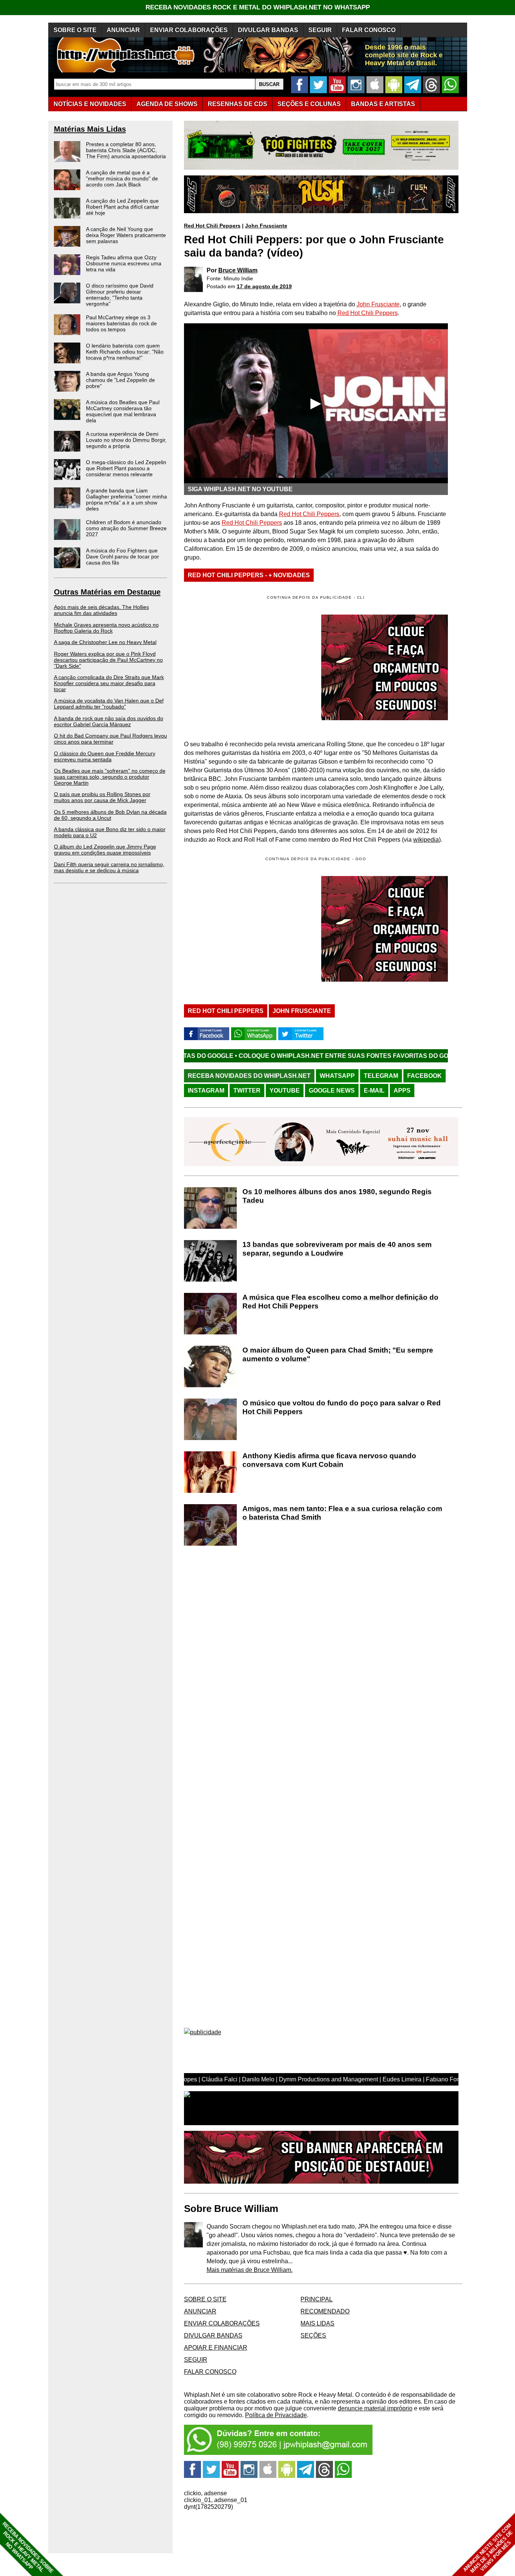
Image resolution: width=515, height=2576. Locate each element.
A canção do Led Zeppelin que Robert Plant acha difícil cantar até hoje (123, 207)
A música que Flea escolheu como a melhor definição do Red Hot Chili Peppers (340, 1302)
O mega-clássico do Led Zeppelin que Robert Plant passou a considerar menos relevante (126, 468)
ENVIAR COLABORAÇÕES (189, 30)
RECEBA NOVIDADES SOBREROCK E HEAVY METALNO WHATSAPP (28, 2548)
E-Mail (374, 1090)
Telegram (381, 1076)
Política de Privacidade (276, 2415)
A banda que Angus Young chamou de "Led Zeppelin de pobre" (120, 380)
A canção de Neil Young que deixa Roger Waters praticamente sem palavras (126, 235)
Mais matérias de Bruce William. (250, 2270)
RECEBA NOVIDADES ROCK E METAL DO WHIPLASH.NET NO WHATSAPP (258, 7)
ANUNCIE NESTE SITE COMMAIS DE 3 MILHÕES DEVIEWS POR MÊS (488, 2548)
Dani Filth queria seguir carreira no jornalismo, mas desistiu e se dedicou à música (109, 867)
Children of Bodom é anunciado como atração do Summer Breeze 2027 (126, 528)
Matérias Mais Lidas (90, 129)
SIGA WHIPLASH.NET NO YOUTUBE (240, 489)
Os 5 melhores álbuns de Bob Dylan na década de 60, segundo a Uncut (110, 815)
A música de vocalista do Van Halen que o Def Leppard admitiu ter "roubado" (109, 704)
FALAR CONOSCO (369, 30)
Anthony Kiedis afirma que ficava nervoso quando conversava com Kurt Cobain (329, 1460)
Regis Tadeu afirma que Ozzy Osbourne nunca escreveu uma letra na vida (124, 263)
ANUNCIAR (123, 30)
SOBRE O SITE (75, 30)
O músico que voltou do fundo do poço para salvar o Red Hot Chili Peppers (342, 1407)
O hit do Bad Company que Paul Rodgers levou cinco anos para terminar (110, 739)
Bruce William (238, 270)
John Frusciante (266, 226)
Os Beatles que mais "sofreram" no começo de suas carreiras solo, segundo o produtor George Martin (110, 777)
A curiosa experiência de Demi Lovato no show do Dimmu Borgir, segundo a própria (126, 440)
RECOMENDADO (325, 2311)
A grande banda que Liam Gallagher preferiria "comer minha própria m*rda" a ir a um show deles (126, 500)
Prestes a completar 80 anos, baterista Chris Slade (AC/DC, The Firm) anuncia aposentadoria (126, 150)
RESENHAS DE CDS (238, 104)
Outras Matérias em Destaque (107, 592)
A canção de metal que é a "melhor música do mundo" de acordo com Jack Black (122, 178)
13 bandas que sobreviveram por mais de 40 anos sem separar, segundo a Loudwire (337, 1249)
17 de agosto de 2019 (264, 286)
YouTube (285, 1090)
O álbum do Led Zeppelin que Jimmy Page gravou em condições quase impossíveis (105, 850)
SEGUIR (320, 30)
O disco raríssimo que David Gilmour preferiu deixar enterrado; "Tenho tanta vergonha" (120, 295)
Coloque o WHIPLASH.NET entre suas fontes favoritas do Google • (253, 1056)
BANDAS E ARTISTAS (383, 104)
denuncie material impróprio (375, 2408)
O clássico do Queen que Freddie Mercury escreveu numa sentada (105, 756)
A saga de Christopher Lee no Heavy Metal (105, 642)
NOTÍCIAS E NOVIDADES (90, 104)
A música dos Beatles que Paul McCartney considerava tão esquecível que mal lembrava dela (123, 411)
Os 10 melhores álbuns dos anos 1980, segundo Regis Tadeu (337, 1196)
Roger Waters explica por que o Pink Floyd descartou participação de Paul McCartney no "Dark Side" (108, 660)
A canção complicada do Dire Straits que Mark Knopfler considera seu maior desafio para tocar (109, 683)
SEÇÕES (309, 104)
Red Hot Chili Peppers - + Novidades (249, 575)
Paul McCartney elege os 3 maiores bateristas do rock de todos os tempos (121, 323)
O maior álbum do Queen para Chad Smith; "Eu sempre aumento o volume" (338, 1354)
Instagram (206, 1090)
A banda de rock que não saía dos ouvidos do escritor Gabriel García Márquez (109, 721)
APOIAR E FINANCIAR (216, 2348)
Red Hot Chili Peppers (212, 226)
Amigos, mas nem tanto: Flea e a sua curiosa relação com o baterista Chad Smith (342, 1513)
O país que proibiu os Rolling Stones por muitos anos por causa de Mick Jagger (102, 797)
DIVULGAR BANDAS (268, 30)
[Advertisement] (247, 929)
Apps (402, 1090)
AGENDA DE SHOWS (167, 104)
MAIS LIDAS (317, 2323)
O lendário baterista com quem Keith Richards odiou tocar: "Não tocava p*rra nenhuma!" (125, 352)
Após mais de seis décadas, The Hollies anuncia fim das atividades (101, 610)
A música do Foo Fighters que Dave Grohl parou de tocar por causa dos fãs (123, 556)
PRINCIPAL (317, 2299)
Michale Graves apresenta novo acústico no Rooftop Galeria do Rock (106, 628)
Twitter (247, 1090)
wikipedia (426, 840)
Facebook (425, 1076)
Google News (332, 1090)
